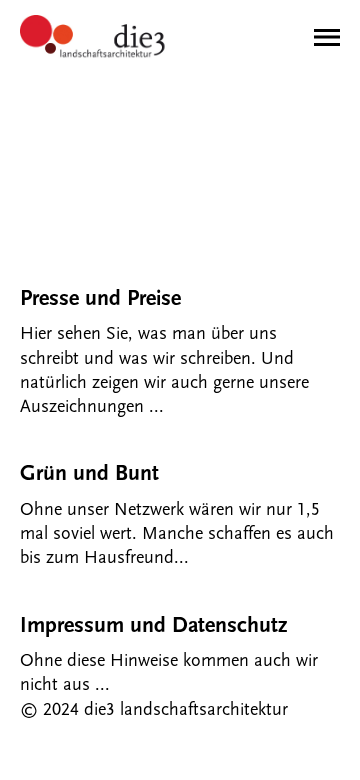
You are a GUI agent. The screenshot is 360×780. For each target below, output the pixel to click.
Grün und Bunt (89, 473)
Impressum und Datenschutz (153, 625)
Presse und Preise (100, 298)
